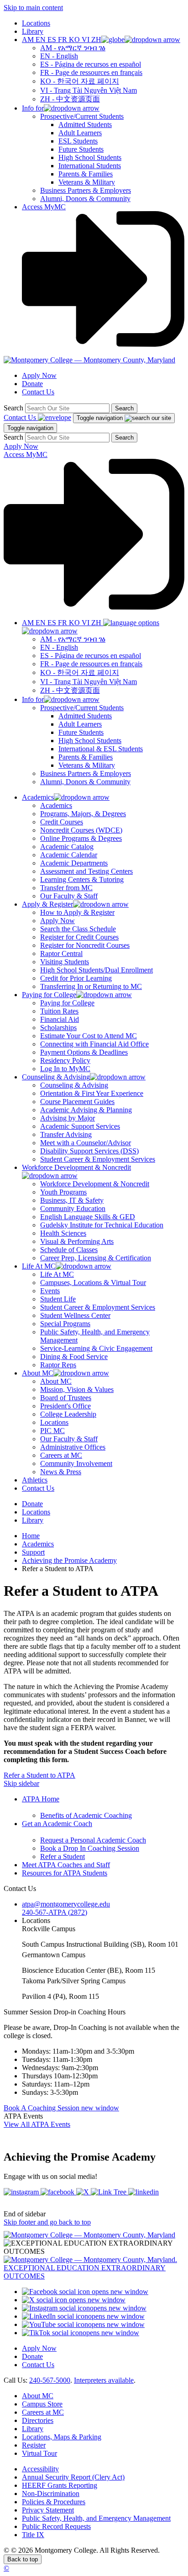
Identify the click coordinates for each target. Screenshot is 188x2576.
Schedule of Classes (69, 1250)
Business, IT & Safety (72, 1200)
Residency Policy (65, 1060)
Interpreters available (104, 2380)
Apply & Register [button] (47, 904)
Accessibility (40, 2469)
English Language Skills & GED (88, 1217)
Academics (56, 805)
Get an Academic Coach (57, 1824)
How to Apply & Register (77, 912)
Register (34, 2445)
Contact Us (38, 392)
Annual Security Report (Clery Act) (73, 2477)
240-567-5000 (50, 2380)
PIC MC (52, 1431)
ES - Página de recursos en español (91, 64)
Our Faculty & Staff (69, 896)
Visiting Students (65, 962)
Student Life (58, 1299)
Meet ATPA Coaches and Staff (66, 1865)
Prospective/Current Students (82, 116)
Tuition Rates (59, 1011)
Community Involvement (76, 1463)
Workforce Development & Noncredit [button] (76, 1167)
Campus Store (42, 2404)
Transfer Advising (66, 1134)
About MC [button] (38, 1373)
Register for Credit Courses (79, 937)
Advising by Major (68, 1118)
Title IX (33, 2535)
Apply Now (39, 375)
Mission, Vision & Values (77, 1389)
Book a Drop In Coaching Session (90, 1848)
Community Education (73, 1208)
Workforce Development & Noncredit (95, 1184)
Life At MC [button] (39, 1266)
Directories (38, 2420)
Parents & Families (86, 174)
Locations (36, 23)
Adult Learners (80, 133)
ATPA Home (41, 1799)
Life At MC (57, 1274)
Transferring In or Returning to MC (91, 986)
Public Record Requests (56, 2526)
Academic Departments (74, 863)
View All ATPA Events (37, 2124)
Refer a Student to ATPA (39, 1775)
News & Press (61, 1472)
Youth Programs (63, 1192)
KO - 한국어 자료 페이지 (80, 81)
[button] (101, 40)
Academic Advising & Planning (86, 1110)
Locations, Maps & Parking (62, 2437)
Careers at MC (61, 1455)
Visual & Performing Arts (77, 1241)
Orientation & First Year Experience (92, 1093)
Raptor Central (61, 953)
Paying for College (67, 1003)
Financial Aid (60, 1019)
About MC (56, 1381)
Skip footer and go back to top (47, 2222)
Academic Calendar (69, 855)
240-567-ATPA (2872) (55, 1912)
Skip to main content (33, 8)
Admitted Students (85, 125)
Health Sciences (63, 1233)
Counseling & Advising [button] (56, 1077)
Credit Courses (62, 822)
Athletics (35, 1480)
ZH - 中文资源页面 (70, 99)
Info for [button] (33, 108)
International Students (90, 166)
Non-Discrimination (51, 2494)
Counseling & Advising (74, 1085)
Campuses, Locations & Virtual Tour (93, 1283)
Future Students (81, 149)
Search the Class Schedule (78, 929)
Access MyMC (44, 207)
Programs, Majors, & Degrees (83, 814)
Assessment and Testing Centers (86, 871)
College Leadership (68, 1414)
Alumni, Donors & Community (85, 199)
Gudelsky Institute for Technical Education (102, 1225)
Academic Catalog (67, 847)
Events (50, 1291)
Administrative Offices (73, 1447)
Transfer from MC (66, 888)
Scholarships (58, 1028)
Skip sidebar (21, 1783)
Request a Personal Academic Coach (93, 1840)
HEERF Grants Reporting (60, 2485)
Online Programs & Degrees (81, 838)
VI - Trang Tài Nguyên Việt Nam (89, 90)
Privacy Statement (48, 2510)
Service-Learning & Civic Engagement (96, 1348)
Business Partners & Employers (86, 190)
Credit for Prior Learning (76, 978)
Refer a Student (63, 1856)
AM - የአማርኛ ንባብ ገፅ (73, 48)
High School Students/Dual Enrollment (97, 970)
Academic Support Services (80, 1126)
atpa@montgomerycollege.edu (66, 1904)
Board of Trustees (66, 1398)
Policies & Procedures (54, 2502)
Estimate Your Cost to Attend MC (89, 1036)
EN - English (59, 56)
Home (31, 1536)
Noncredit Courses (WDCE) (81, 830)
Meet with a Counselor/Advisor (86, 1143)
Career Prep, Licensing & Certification (96, 1258)
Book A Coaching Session (61, 2108)
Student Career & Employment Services (98, 1159)
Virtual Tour (39, 2453)
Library (33, 31)
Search (13, 408)
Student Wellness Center (75, 1315)
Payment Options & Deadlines (84, 1052)
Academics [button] (38, 797)
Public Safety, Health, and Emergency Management (96, 2518)
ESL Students (78, 141)
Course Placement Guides (77, 1102)
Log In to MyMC (65, 1069)
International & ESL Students (101, 749)
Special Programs (65, 1324)
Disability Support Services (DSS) (89, 1151)
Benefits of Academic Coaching (86, 1815)
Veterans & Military (87, 182)
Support (33, 1552)
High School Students (90, 157)
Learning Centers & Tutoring (82, 879)
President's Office (65, 1406)
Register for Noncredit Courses (85, 945)
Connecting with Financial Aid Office (94, 1044)
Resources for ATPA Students (65, 1873)
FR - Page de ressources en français (91, 72)
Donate (32, 384)
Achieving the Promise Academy (69, 1560)
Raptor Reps (58, 1365)
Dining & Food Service (74, 1357)
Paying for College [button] (49, 995)
